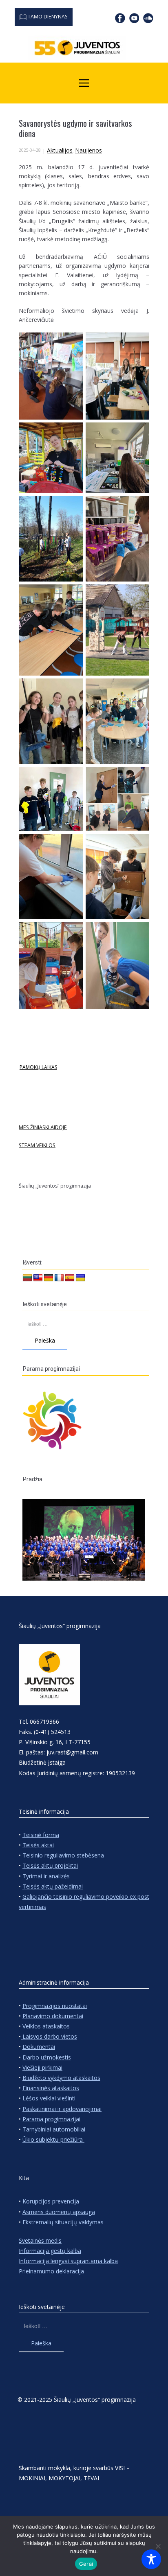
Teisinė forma (41, 1835)
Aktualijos (60, 150)
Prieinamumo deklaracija (51, 2271)
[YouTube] (134, 18)
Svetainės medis (40, 2240)
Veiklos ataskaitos (47, 2026)
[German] (49, 1278)
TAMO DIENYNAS (47, 17)
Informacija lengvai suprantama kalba (68, 2261)
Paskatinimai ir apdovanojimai (62, 2109)
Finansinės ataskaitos (51, 2088)
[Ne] (158, 2546)
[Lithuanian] (27, 1278)
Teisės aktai (38, 1845)
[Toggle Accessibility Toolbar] (151, 2559)
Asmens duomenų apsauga (59, 2212)
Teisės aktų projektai (50, 1865)
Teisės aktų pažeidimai (53, 1886)
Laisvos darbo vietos (49, 2036)
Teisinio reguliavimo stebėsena (63, 1855)
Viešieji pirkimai (42, 2067)
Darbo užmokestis (47, 2057)
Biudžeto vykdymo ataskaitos (61, 2078)
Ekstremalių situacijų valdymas (63, 2222)
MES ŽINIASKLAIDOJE (43, 1127)
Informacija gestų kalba (50, 2251)
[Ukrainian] (80, 1278)
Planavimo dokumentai (53, 2016)
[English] (38, 1278)
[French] (59, 1278)
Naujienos (88, 150)
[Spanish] (70, 1278)
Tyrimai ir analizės (46, 1876)
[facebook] (120, 18)
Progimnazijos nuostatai (55, 2006)
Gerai (86, 2564)
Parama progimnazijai (51, 2119)
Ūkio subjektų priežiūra (53, 2139)
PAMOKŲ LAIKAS (38, 1067)
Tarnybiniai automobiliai (54, 2129)
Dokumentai (39, 2047)
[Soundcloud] (148, 18)
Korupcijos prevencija (51, 2201)
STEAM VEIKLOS (37, 1145)
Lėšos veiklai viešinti (49, 2098)
